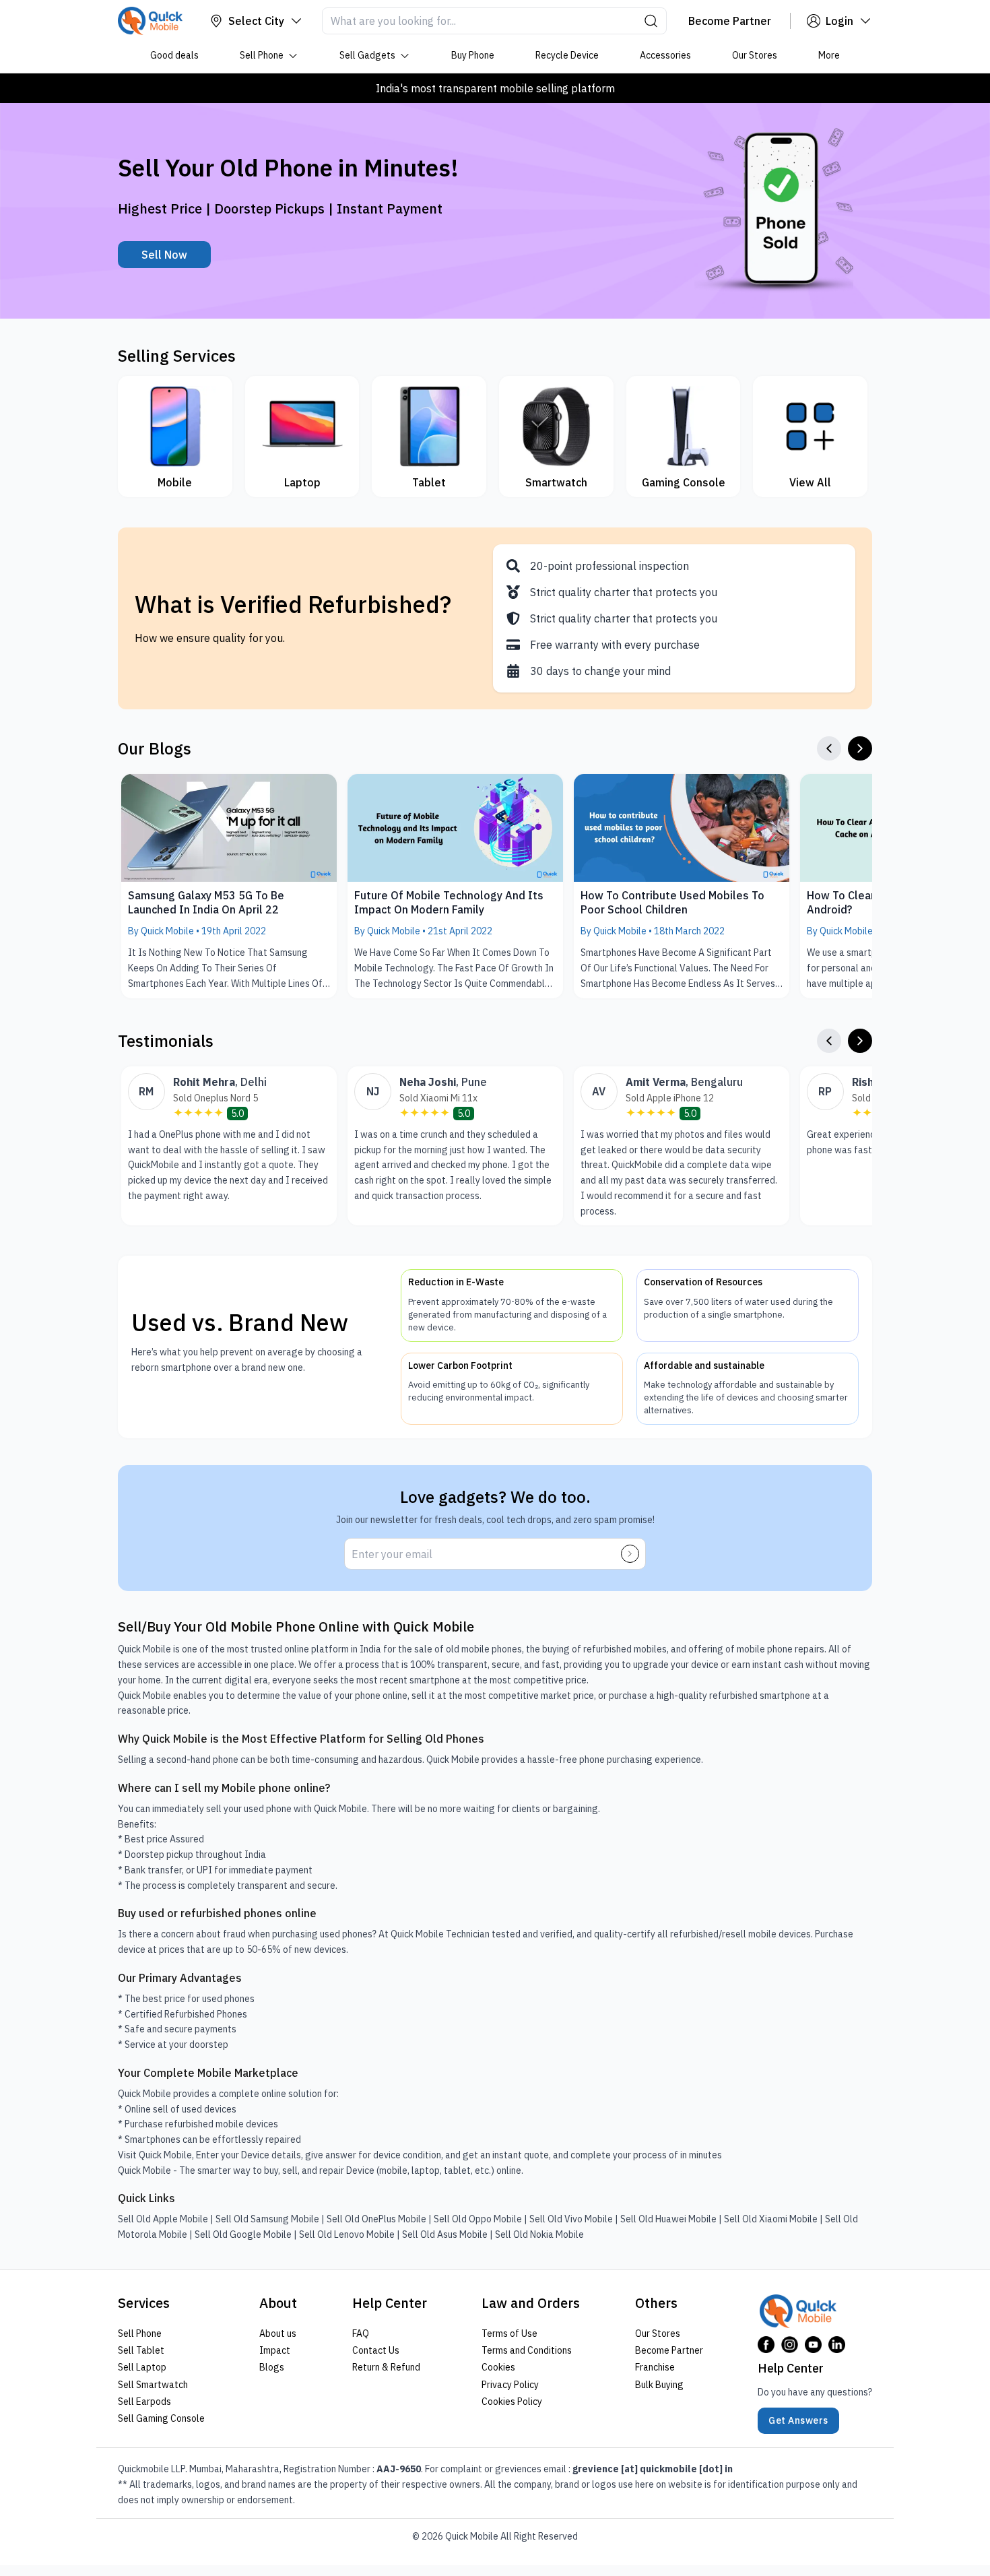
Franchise (655, 2367)
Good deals (174, 55)
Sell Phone (262, 55)
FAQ (361, 2333)
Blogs (272, 2367)
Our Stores (755, 55)
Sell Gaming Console (161, 2418)
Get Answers (798, 2420)
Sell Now (164, 255)
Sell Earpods (144, 2402)
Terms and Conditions (527, 2350)
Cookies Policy (512, 2402)
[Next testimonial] (860, 1041)
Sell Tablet (141, 2350)
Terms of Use (509, 2333)
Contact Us (376, 2350)
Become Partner (669, 2350)
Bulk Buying (659, 2384)
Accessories (665, 55)
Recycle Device (567, 55)
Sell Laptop (142, 2367)
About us (278, 2333)
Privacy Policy (510, 2384)
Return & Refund (386, 2367)
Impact (275, 2350)
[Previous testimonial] (829, 1041)
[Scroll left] (829, 748)
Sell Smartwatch (153, 2384)
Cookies (498, 2367)
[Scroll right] (860, 748)
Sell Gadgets (367, 55)
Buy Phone (473, 55)
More (829, 55)
